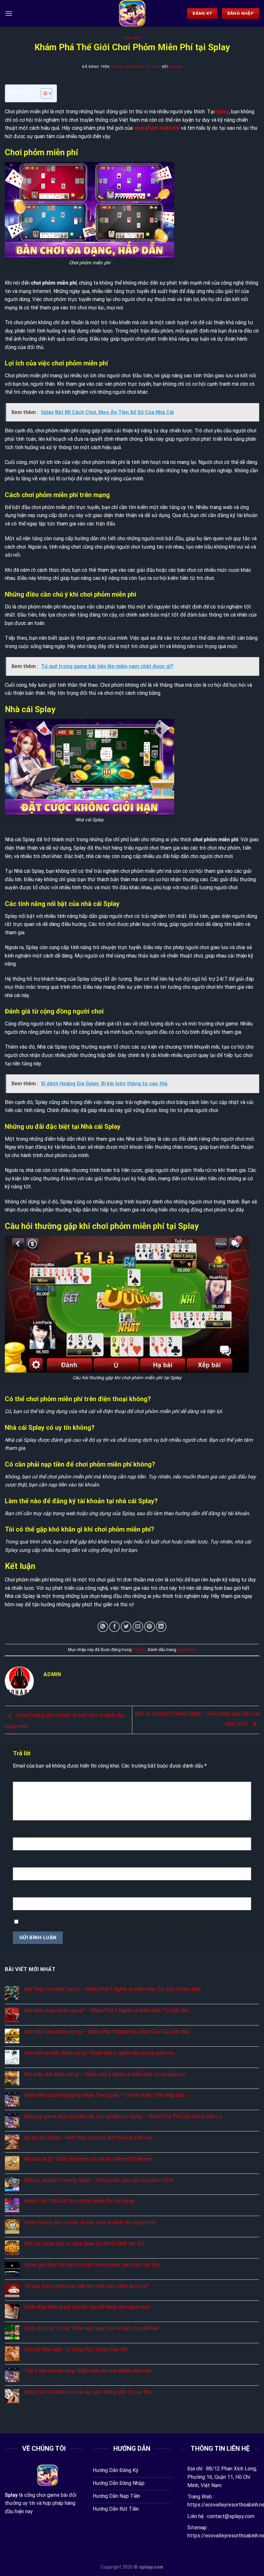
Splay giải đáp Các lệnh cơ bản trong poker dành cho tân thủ (92, 2265)
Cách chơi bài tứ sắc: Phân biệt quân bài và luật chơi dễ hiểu (91, 2328)
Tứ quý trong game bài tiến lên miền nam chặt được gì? (87, 2286)
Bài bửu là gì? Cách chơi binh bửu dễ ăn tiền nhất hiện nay (88, 2159)
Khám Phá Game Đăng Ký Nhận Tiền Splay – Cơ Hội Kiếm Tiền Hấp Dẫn (104, 2095)
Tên (19, 1832)
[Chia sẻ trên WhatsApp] (103, 1627)
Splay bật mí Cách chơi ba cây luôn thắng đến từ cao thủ (88, 2392)
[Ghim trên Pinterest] (150, 1627)
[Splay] (132, 13)
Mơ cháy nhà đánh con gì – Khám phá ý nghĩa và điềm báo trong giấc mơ (105, 2074)
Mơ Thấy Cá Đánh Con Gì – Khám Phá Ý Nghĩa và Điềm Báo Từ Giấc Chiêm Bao (112, 1989)
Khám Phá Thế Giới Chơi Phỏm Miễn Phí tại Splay (80, 2201)
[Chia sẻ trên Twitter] (126, 1627)
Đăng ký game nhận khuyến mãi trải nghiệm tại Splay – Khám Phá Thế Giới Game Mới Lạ (123, 2116)
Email (21, 1862)
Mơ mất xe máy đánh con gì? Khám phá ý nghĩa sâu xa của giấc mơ (99, 2053)
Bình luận (25, 1776)
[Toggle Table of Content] (43, 93)
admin (176, 67)
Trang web (25, 1892)
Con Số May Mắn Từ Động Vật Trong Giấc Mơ (76, 2350)
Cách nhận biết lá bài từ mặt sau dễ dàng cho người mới (87, 2307)
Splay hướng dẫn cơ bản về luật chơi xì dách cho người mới (90, 2222)
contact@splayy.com (231, 2516)
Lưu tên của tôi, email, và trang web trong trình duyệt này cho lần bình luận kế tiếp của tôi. (124, 1922)
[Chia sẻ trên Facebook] (114, 1627)
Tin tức (132, 38)
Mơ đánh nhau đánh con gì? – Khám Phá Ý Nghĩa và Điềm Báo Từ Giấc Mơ (107, 2010)
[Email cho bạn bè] (138, 1627)
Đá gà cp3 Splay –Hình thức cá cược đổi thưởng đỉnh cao (88, 2138)
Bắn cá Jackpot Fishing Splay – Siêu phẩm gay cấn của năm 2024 (98, 2180)
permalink (186, 1650)
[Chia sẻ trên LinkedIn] (161, 1627)
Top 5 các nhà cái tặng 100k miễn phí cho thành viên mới (88, 2371)
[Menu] (9, 13)
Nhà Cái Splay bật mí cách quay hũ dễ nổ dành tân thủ (84, 2244)
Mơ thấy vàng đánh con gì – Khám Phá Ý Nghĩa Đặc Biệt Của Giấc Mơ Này (107, 2032)
